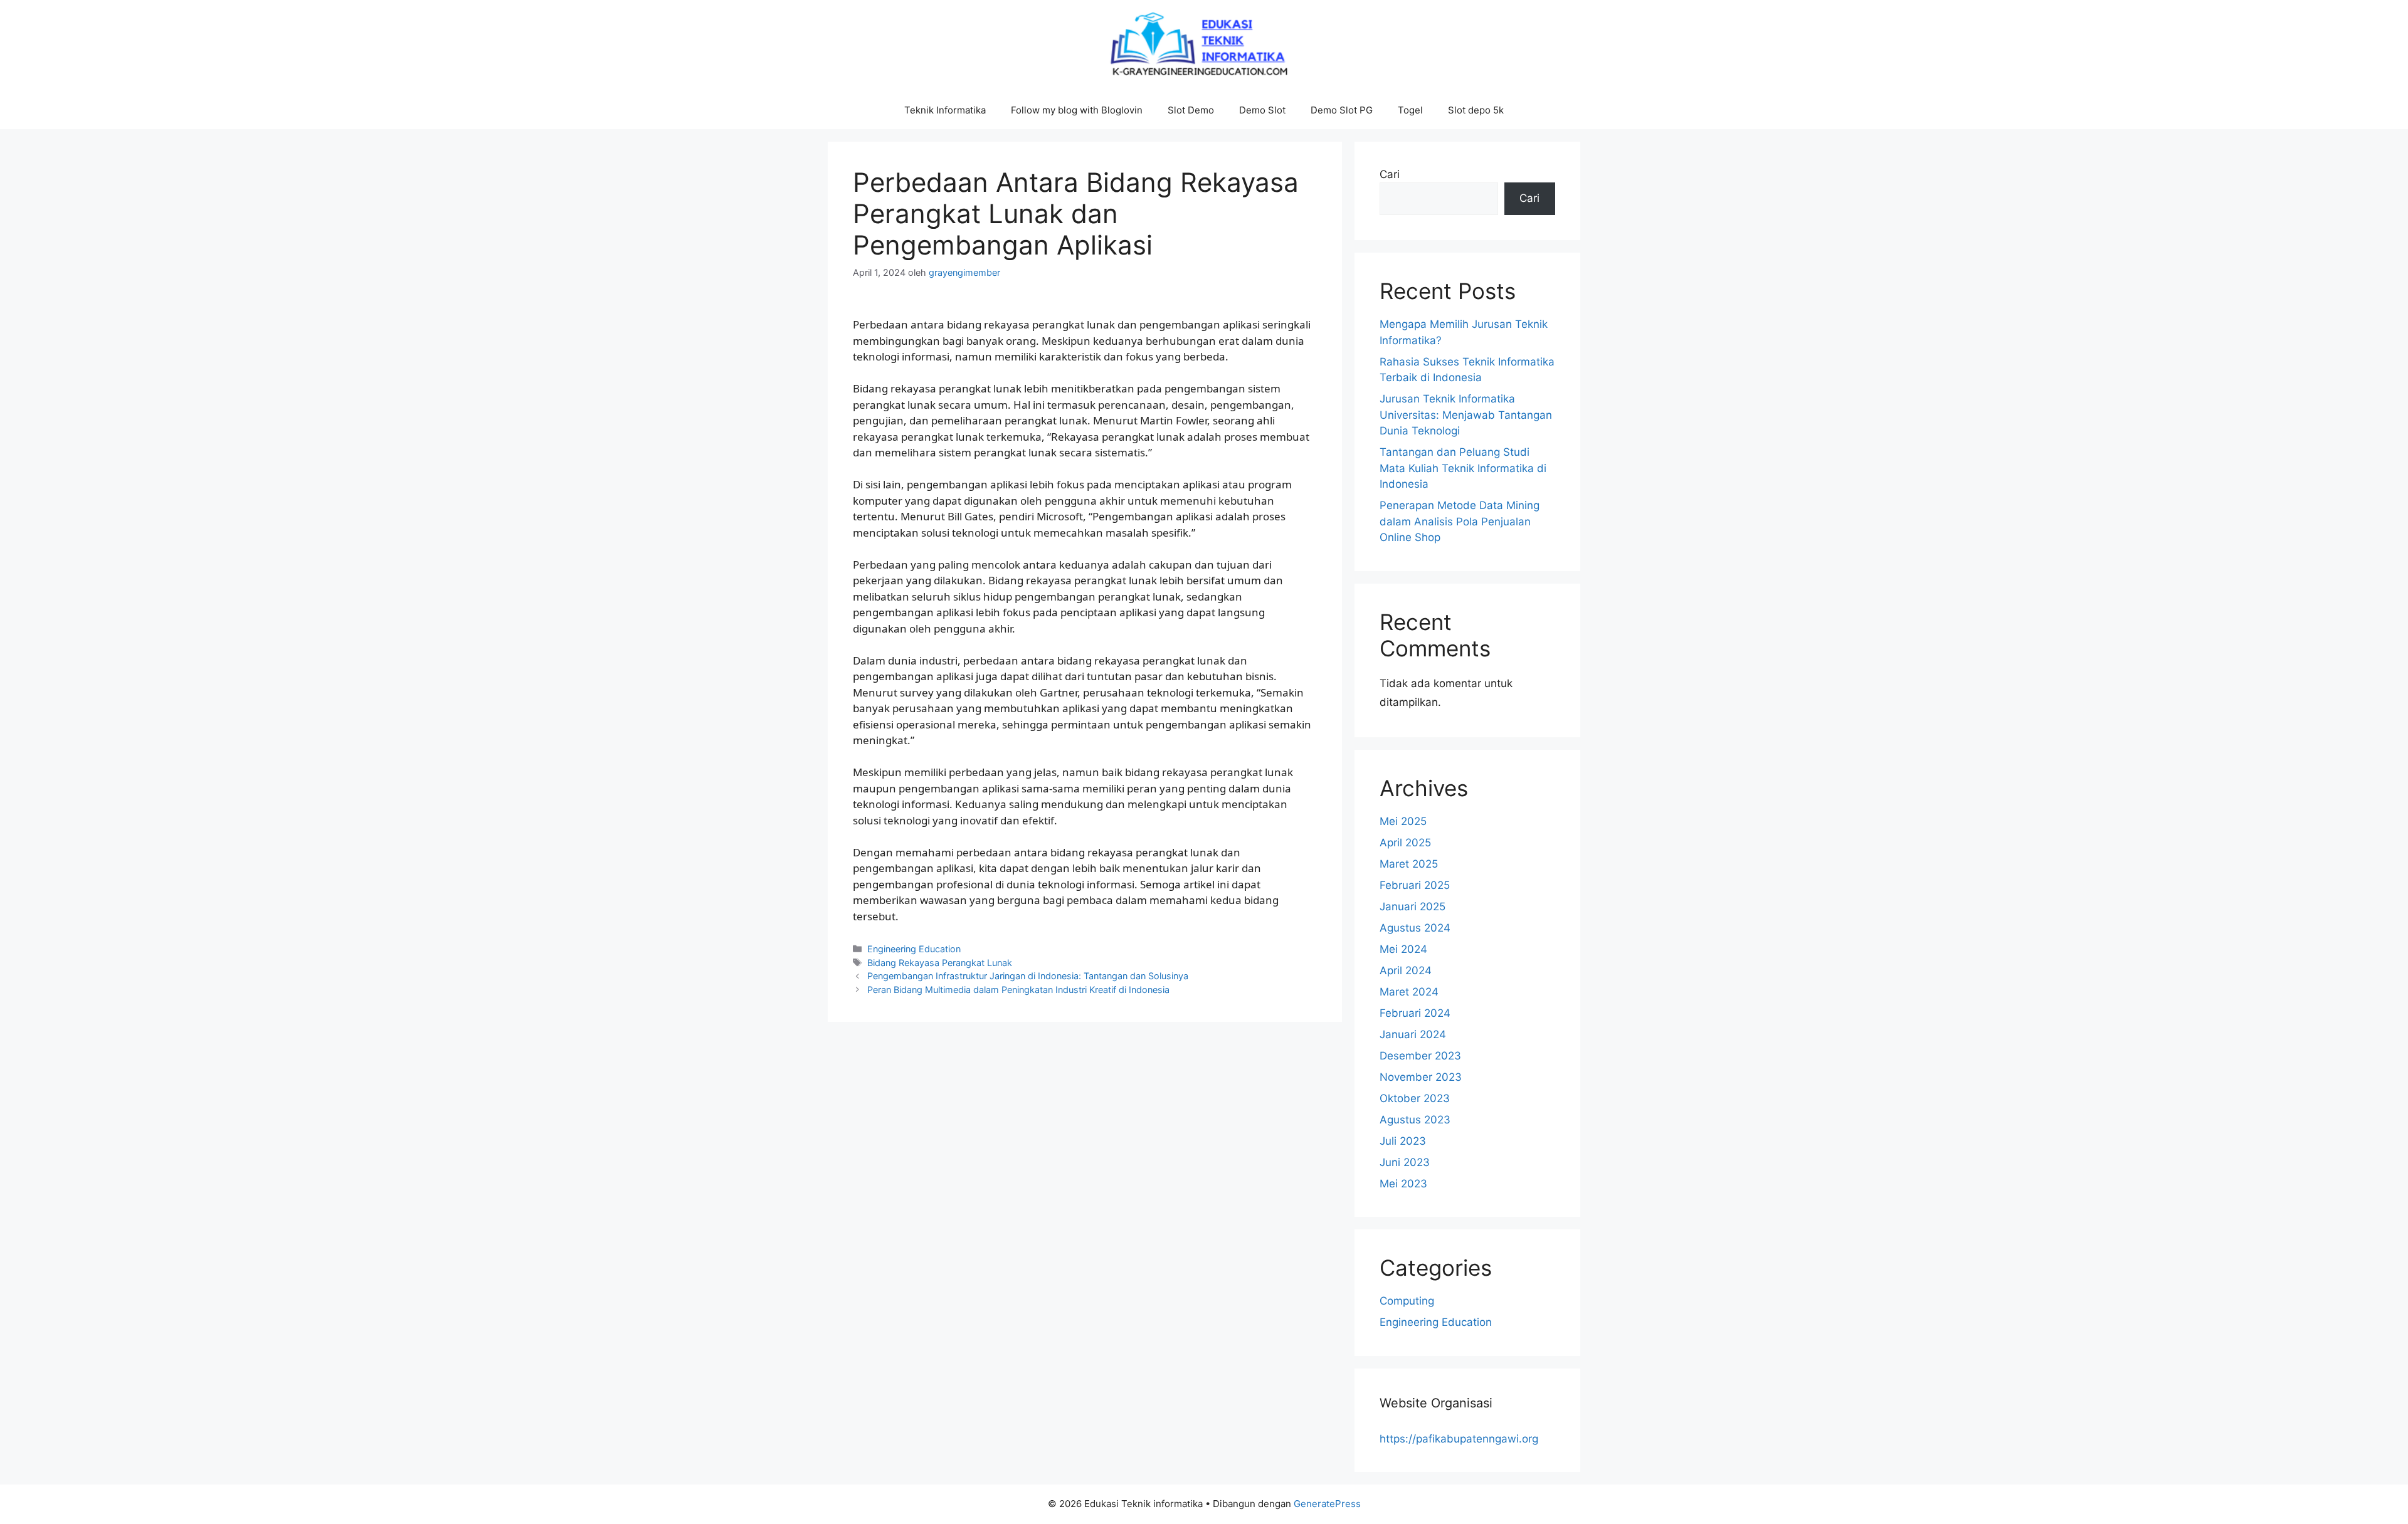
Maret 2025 (1409, 864)
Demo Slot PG (1342, 110)
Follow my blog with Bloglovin (1077, 110)
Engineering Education (914, 949)
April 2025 (1405, 843)
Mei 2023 (1403, 1184)
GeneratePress (1327, 1504)
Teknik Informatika (945, 110)
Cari (1390, 174)
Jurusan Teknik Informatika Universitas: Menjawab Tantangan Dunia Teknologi (1466, 415)
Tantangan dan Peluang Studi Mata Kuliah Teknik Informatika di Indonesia (1463, 468)
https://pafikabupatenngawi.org (1459, 1439)
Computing (1407, 1301)
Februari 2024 (1415, 1013)
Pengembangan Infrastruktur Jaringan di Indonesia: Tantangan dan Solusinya (1028, 976)
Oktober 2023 (1415, 1098)
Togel (1410, 110)
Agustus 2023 (1415, 1120)
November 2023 (1421, 1077)
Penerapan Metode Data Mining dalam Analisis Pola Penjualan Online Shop (1460, 521)
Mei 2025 (1403, 821)
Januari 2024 (1413, 1034)
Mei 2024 (1403, 949)
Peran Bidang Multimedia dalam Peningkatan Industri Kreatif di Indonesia (1018, 990)
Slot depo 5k (1476, 110)
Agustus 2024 (1415, 928)
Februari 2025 (1415, 885)
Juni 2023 (1405, 1162)
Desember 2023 (1420, 1056)
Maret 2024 (1409, 992)
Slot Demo (1191, 110)
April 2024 (1406, 970)
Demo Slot (1262, 110)
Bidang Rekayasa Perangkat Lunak (940, 963)
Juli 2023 (1403, 1141)
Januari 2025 (1413, 907)
